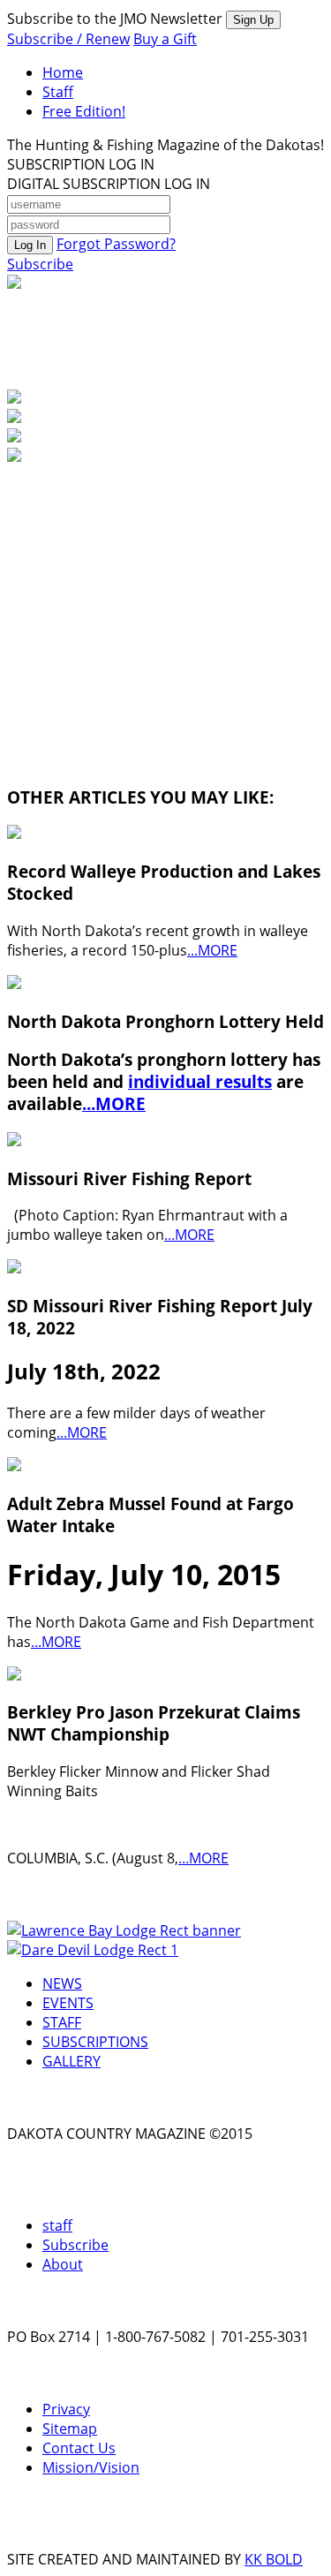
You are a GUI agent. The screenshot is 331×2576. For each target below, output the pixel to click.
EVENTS (68, 2003)
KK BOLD (274, 2559)
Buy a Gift (165, 39)
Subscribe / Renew (68, 39)
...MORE (212, 950)
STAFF (62, 2022)
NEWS (62, 1983)
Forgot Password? (116, 244)
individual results (200, 1081)
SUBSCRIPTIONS (95, 2042)
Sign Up (253, 20)
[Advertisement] (139, 577)
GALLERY (71, 2061)
